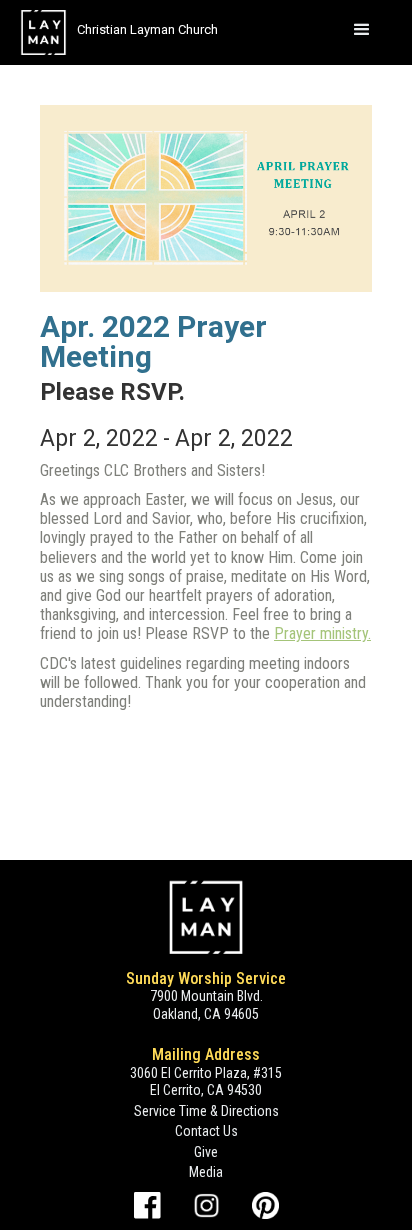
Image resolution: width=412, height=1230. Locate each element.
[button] (362, 30)
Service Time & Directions (206, 1111)
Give (206, 1152)
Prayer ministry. (322, 633)
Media (206, 1172)
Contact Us (206, 1131)
